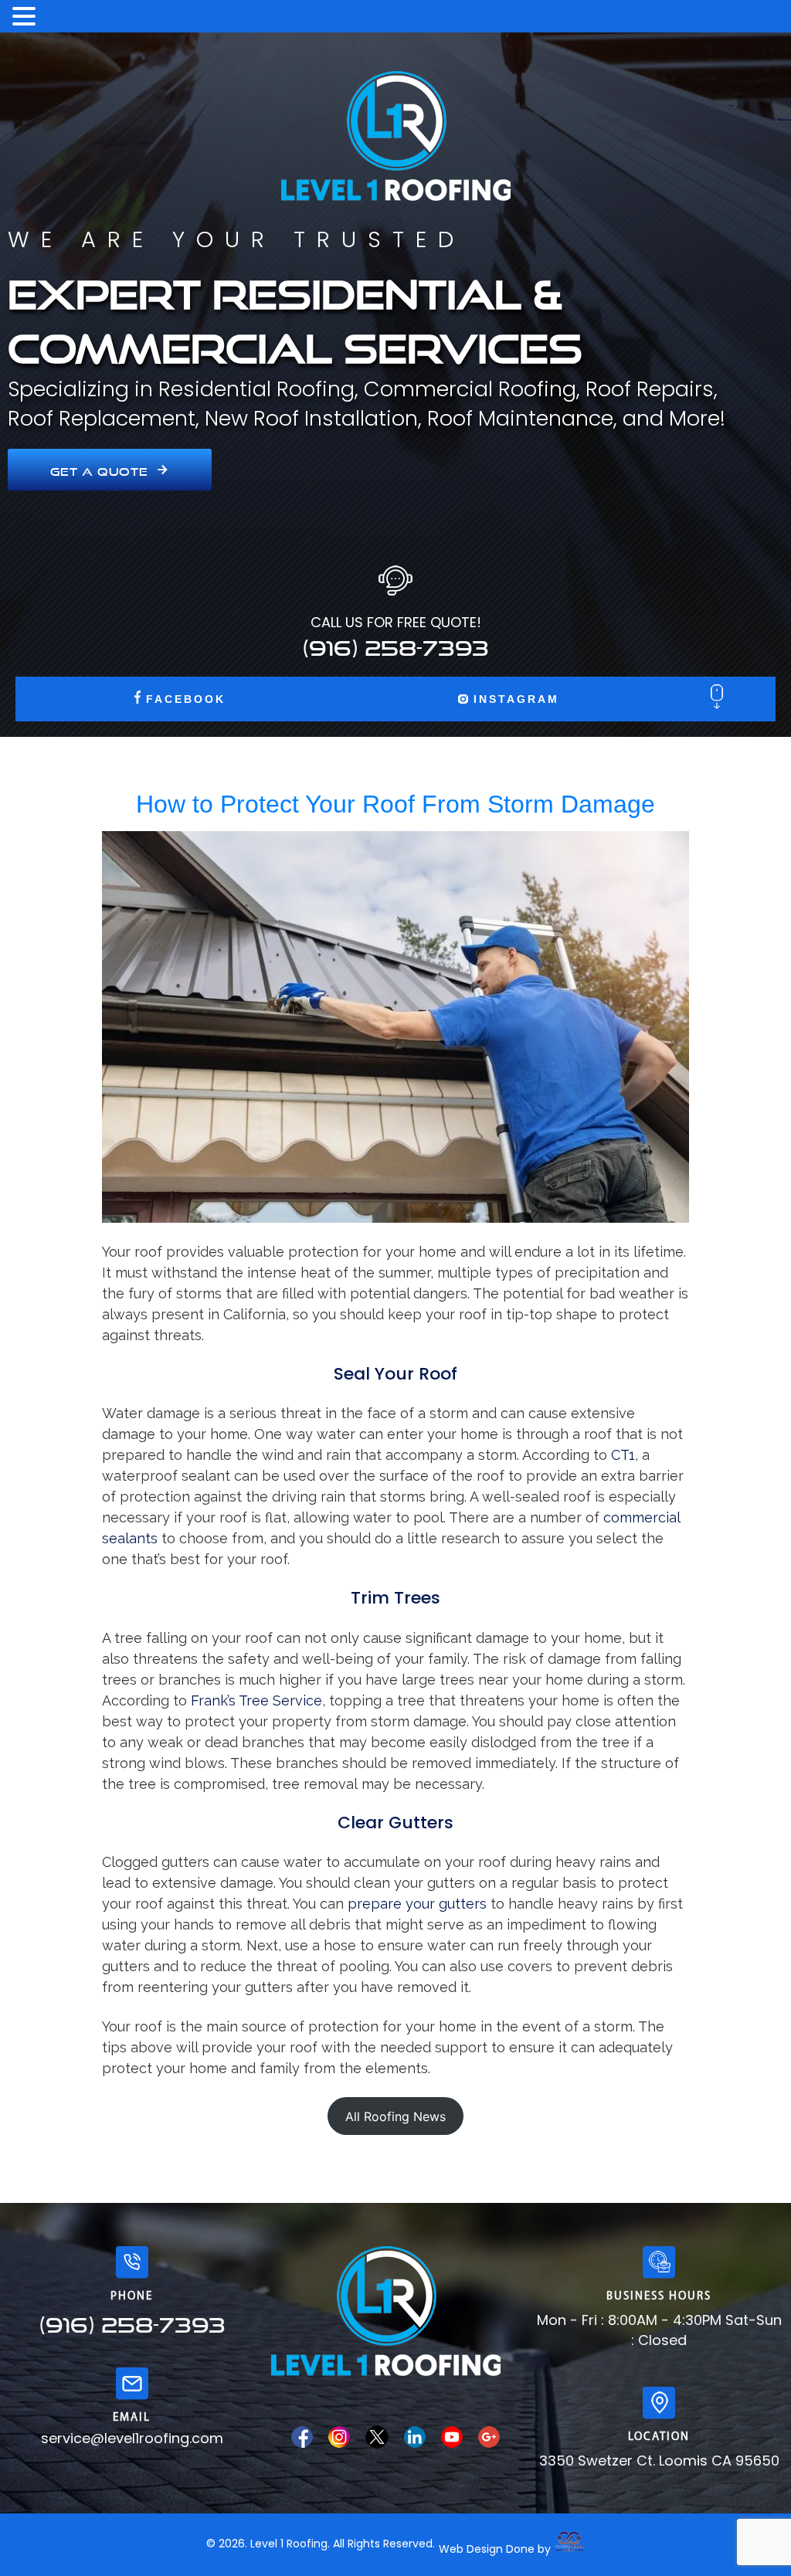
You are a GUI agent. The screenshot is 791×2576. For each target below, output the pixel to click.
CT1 (623, 1455)
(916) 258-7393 (395, 643)
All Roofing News (395, 2116)
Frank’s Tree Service (256, 1700)
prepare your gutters (417, 1904)
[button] (26, 17)
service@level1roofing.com (132, 2438)
